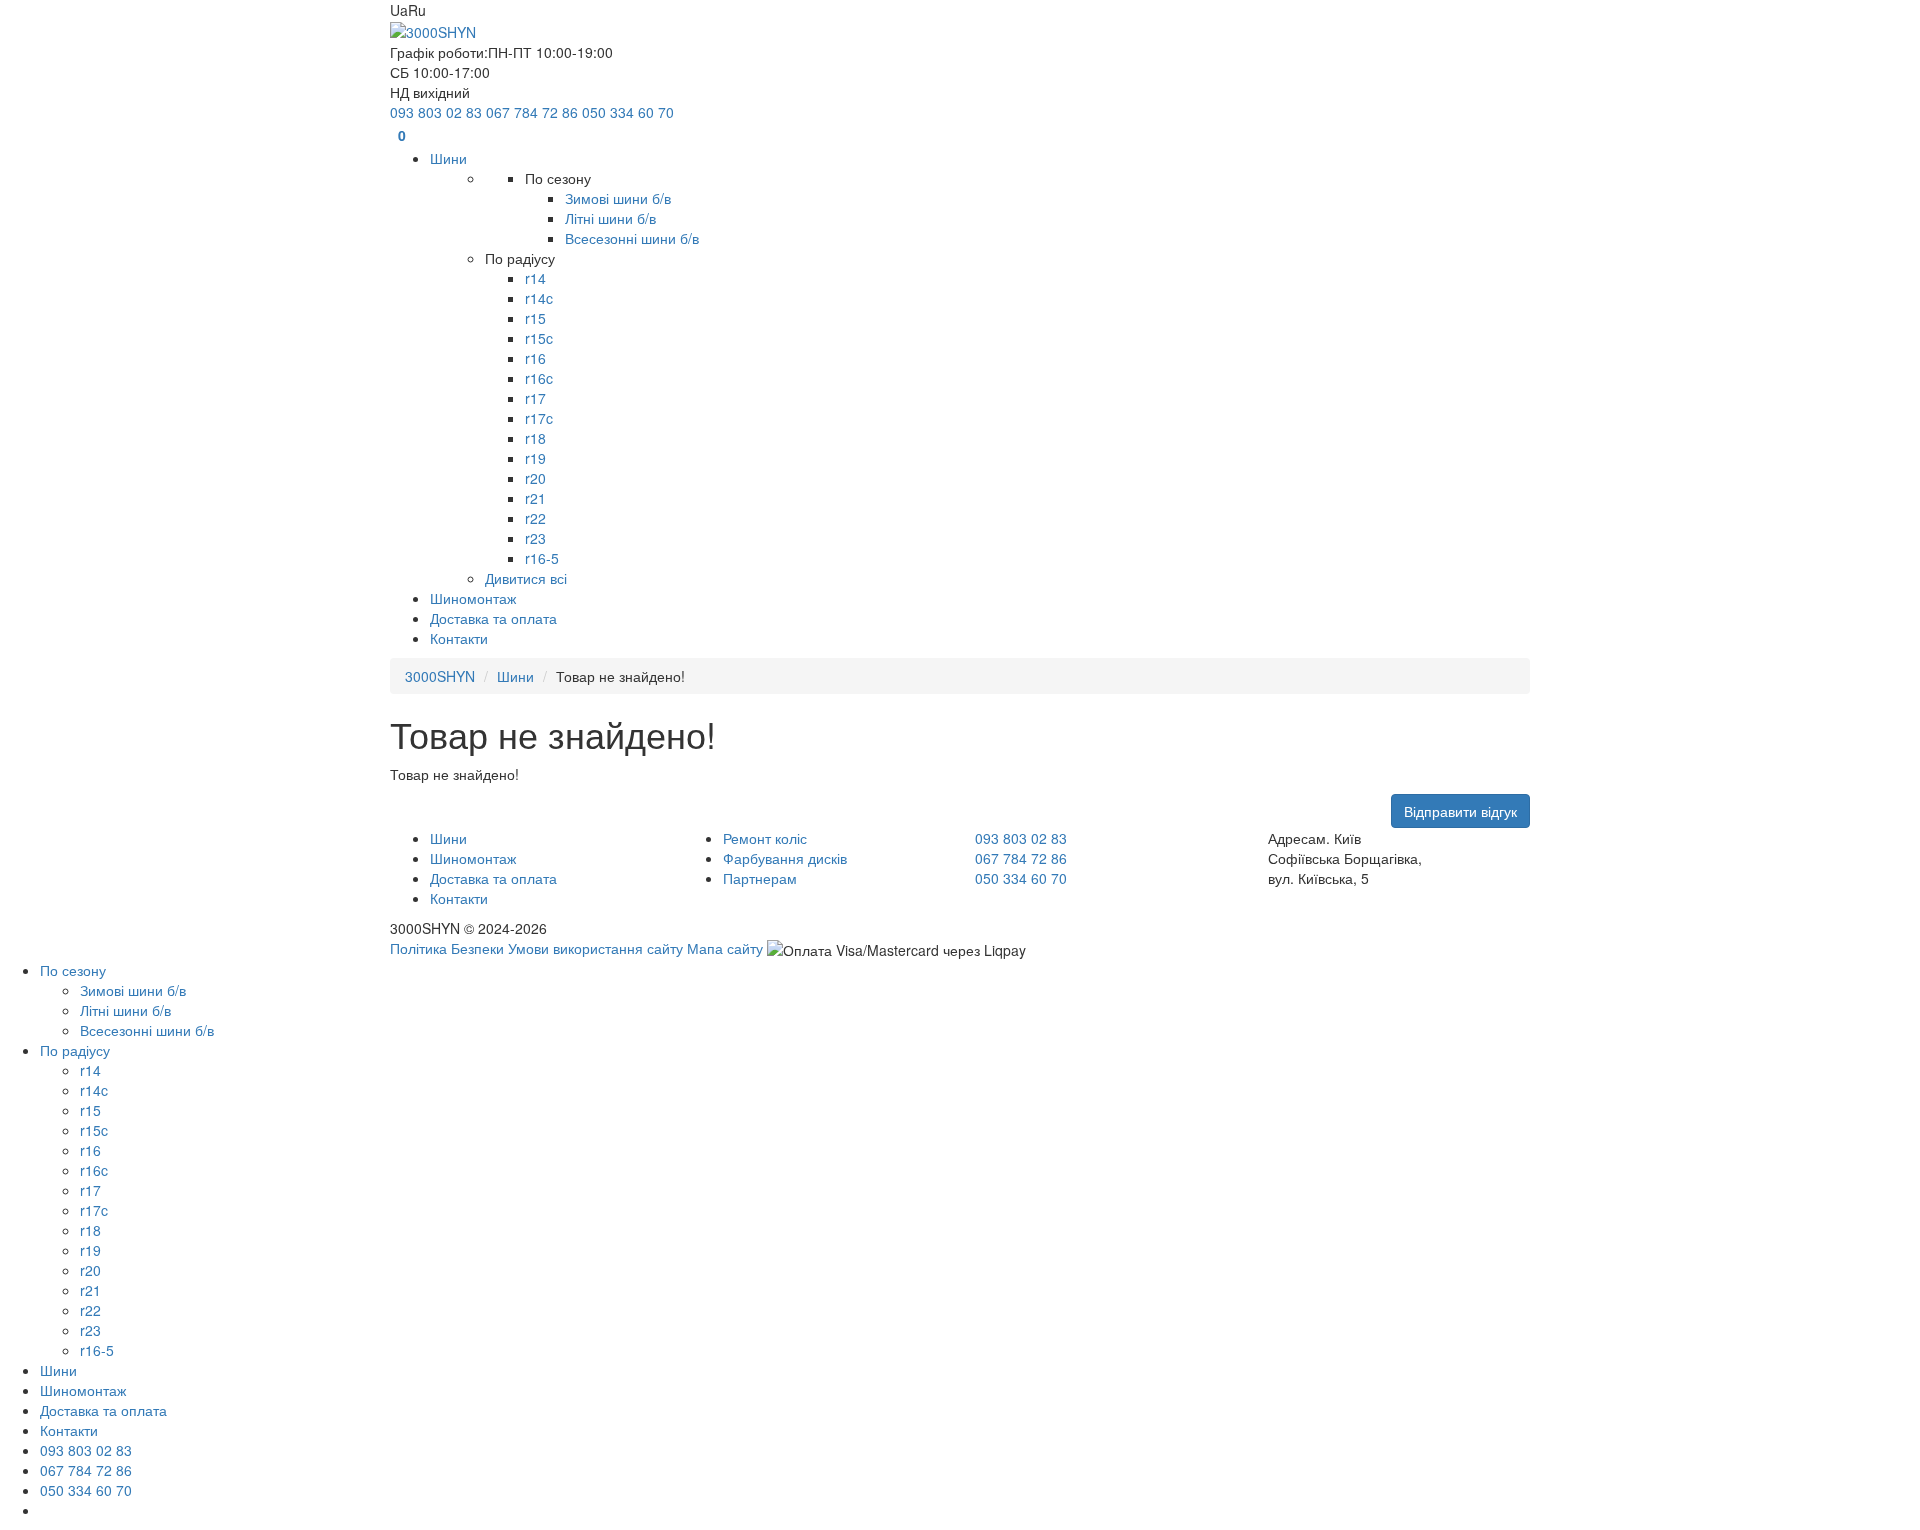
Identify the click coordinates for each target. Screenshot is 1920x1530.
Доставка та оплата (493, 878)
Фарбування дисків (785, 858)
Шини (515, 676)
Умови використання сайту (595, 948)
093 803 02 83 (436, 112)
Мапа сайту (725, 948)
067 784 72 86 (532, 112)
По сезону (73, 970)
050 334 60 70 (628, 112)
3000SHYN (440, 676)
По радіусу (75, 1050)
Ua (399, 10)
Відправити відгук (1460, 811)
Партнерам (760, 878)
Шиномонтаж (473, 858)
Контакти (459, 898)
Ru (417, 10)
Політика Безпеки (447, 948)
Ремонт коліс (765, 838)
